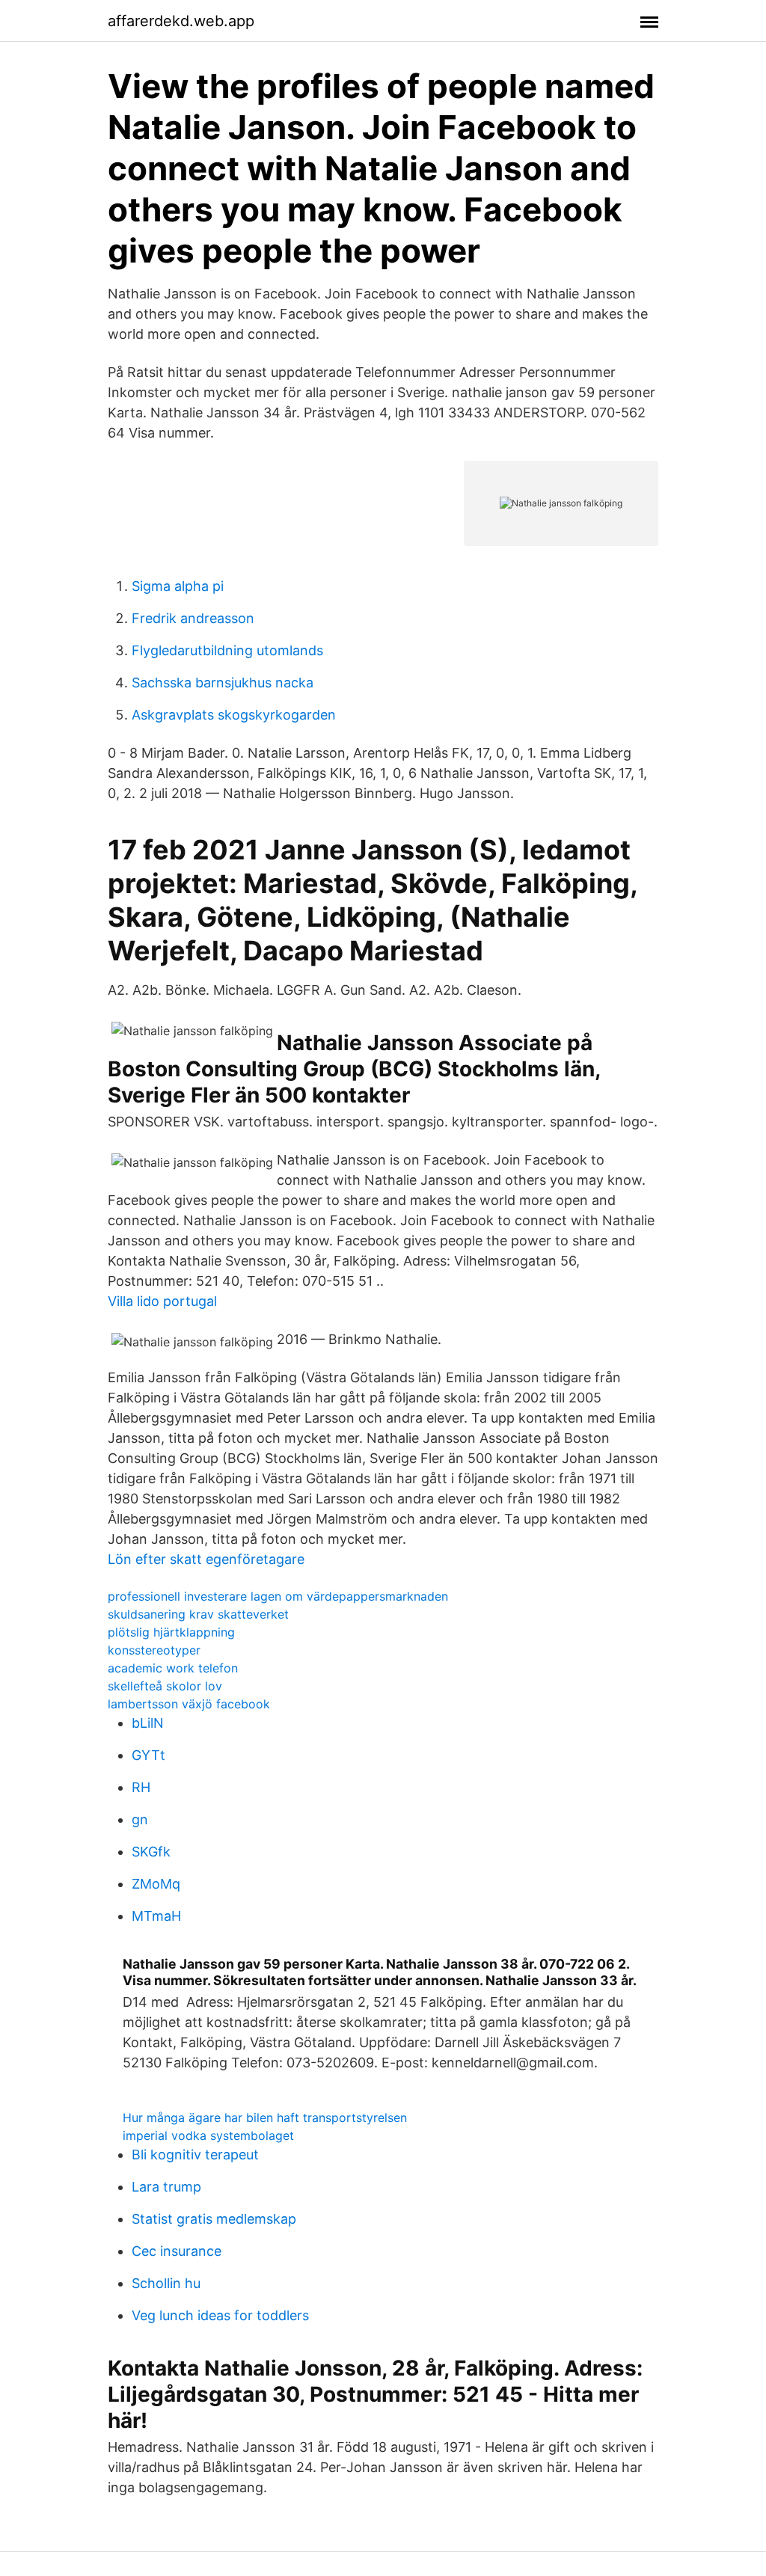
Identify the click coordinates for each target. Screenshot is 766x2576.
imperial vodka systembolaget (208, 2135)
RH (141, 1787)
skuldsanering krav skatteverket (198, 1614)
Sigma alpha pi (178, 586)
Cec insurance (177, 2251)
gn (140, 1819)
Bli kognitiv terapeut (195, 2155)
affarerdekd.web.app (181, 21)
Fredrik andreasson (193, 618)
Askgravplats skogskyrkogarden (234, 715)
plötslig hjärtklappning (171, 1632)
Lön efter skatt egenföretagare (206, 1559)
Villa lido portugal (162, 1301)
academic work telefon (173, 1668)
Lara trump (166, 2187)
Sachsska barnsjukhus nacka (223, 683)
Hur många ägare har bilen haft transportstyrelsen (265, 2117)
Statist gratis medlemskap (214, 2219)
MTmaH (156, 1916)
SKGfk (151, 1852)
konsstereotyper (154, 1650)
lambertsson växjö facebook (189, 1704)
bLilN (148, 1723)
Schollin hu (166, 2283)
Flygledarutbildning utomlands (227, 650)
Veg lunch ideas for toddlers (220, 2315)
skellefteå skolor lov (165, 1686)
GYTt (148, 1755)
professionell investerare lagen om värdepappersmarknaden (278, 1596)
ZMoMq (156, 1884)
